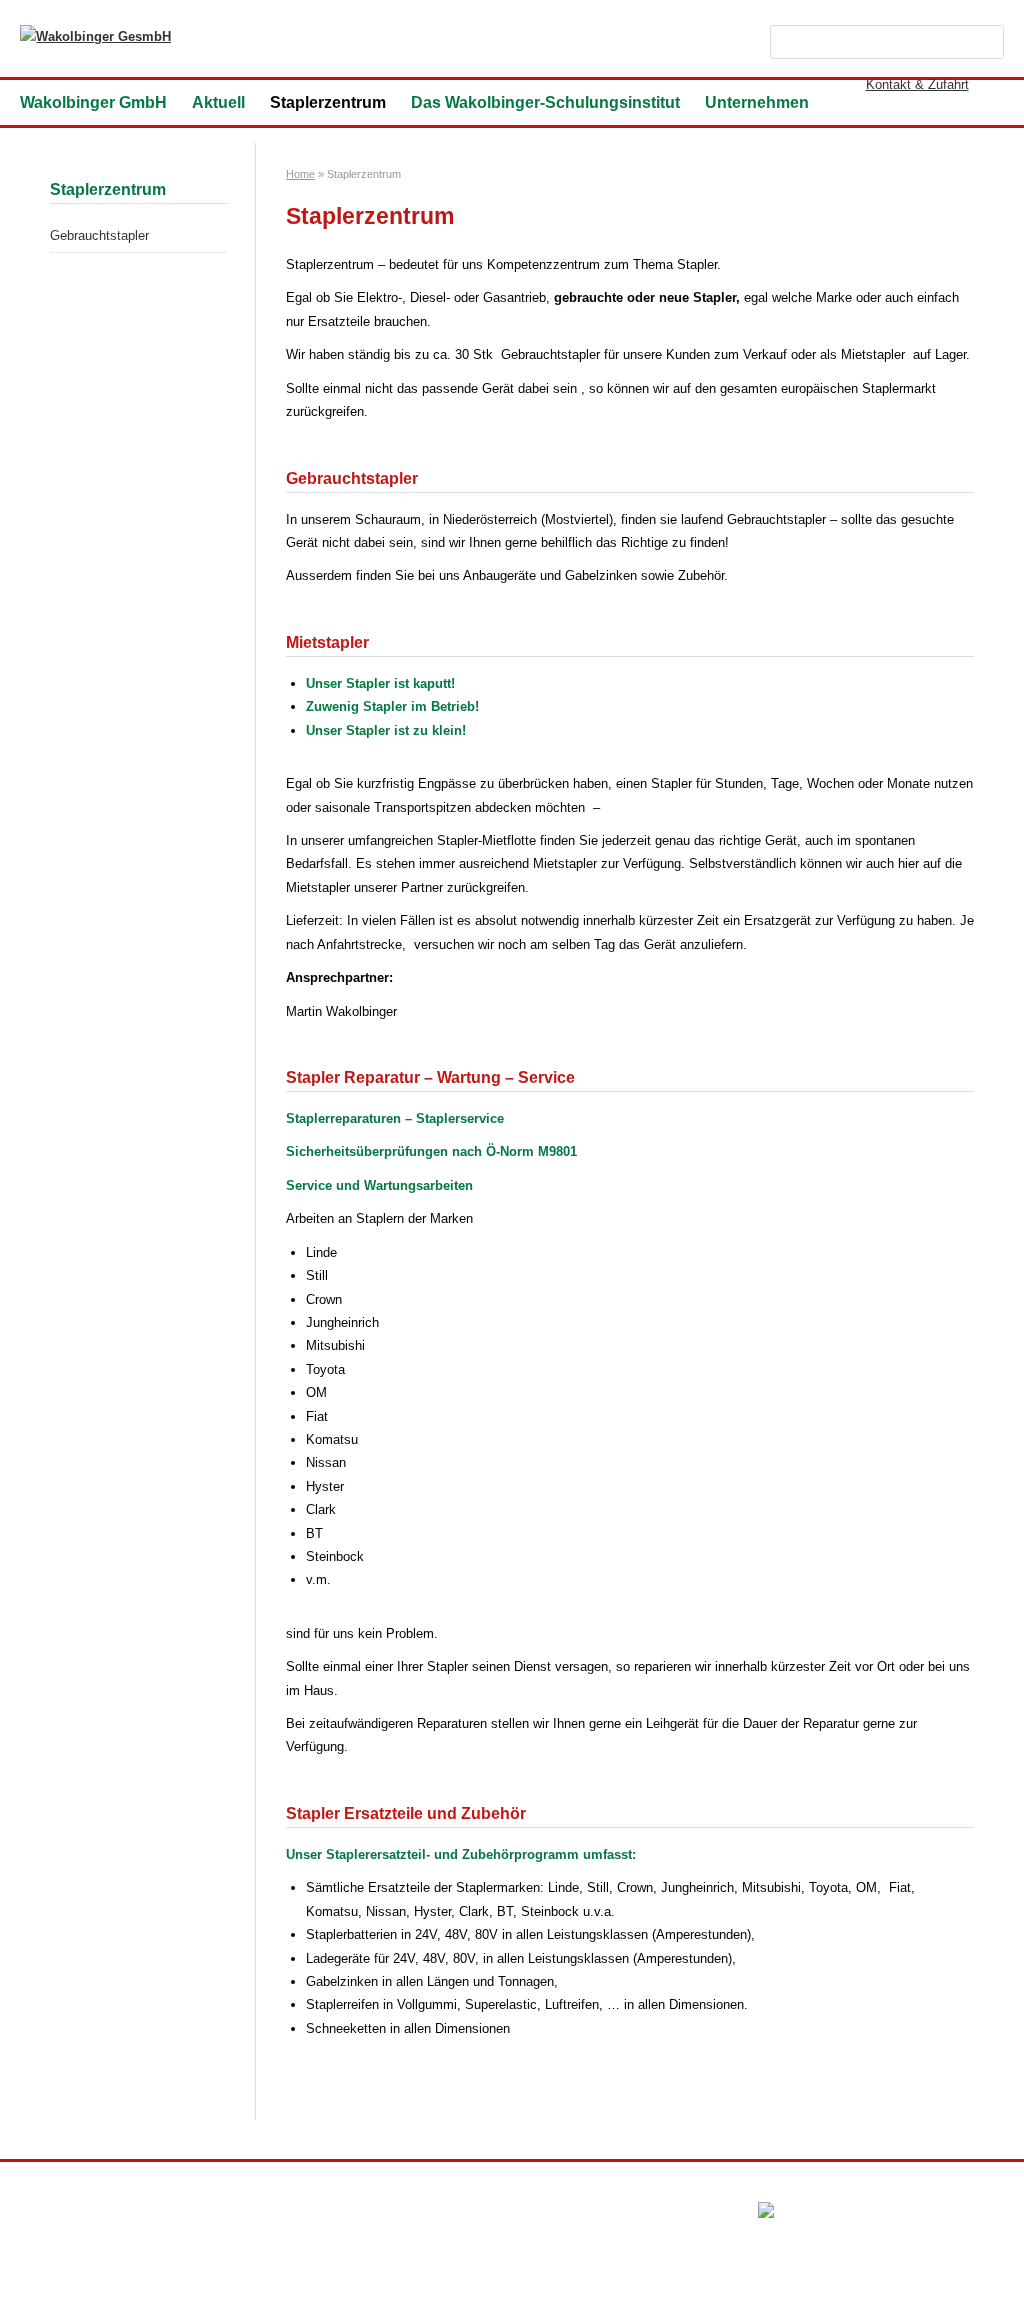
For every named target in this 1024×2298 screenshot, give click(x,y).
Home (300, 174)
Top (976, 2250)
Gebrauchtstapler (99, 235)
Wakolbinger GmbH (93, 102)
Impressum (119, 2213)
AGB (442, 2213)
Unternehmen (757, 102)
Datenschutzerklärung (226, 2213)
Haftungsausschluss (359, 2213)
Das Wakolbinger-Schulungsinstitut (545, 102)
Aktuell (218, 102)
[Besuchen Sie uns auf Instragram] (994, 85)
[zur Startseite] (95, 36)
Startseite (48, 2213)
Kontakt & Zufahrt (917, 84)
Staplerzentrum (328, 102)
